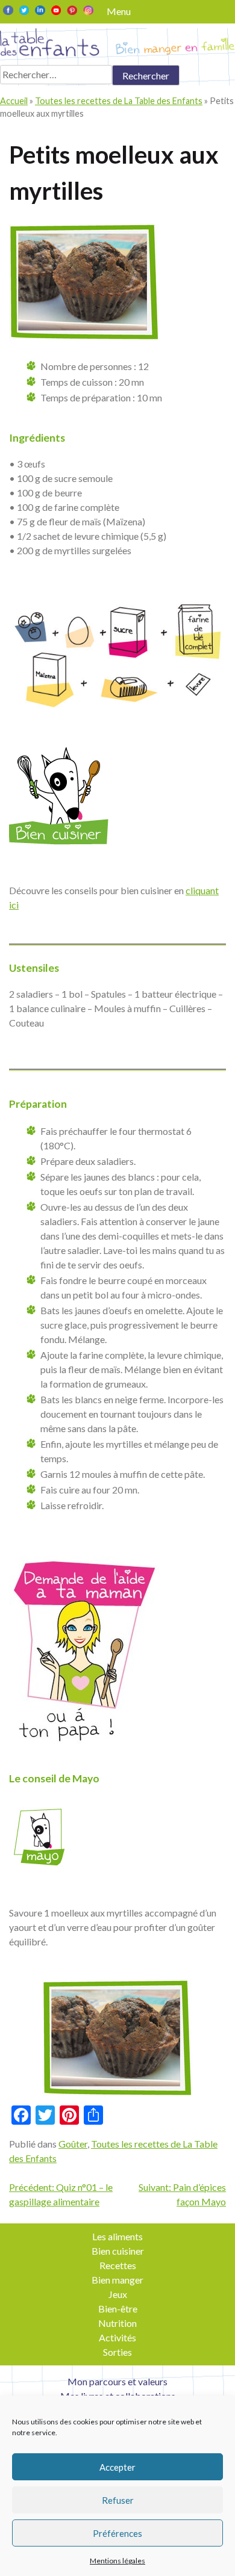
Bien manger (117, 2280)
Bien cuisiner (118, 2251)
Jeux (118, 2294)
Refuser (118, 2500)
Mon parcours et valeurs (117, 2381)
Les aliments (117, 2236)
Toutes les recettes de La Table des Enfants (119, 101)
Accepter (117, 2467)
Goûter (73, 2144)
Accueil (14, 101)
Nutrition (117, 2323)
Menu (119, 11)
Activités (117, 2337)
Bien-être (118, 2309)
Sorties (117, 2352)
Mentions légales (117, 2561)
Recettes (118, 2265)
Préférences (117, 2533)
